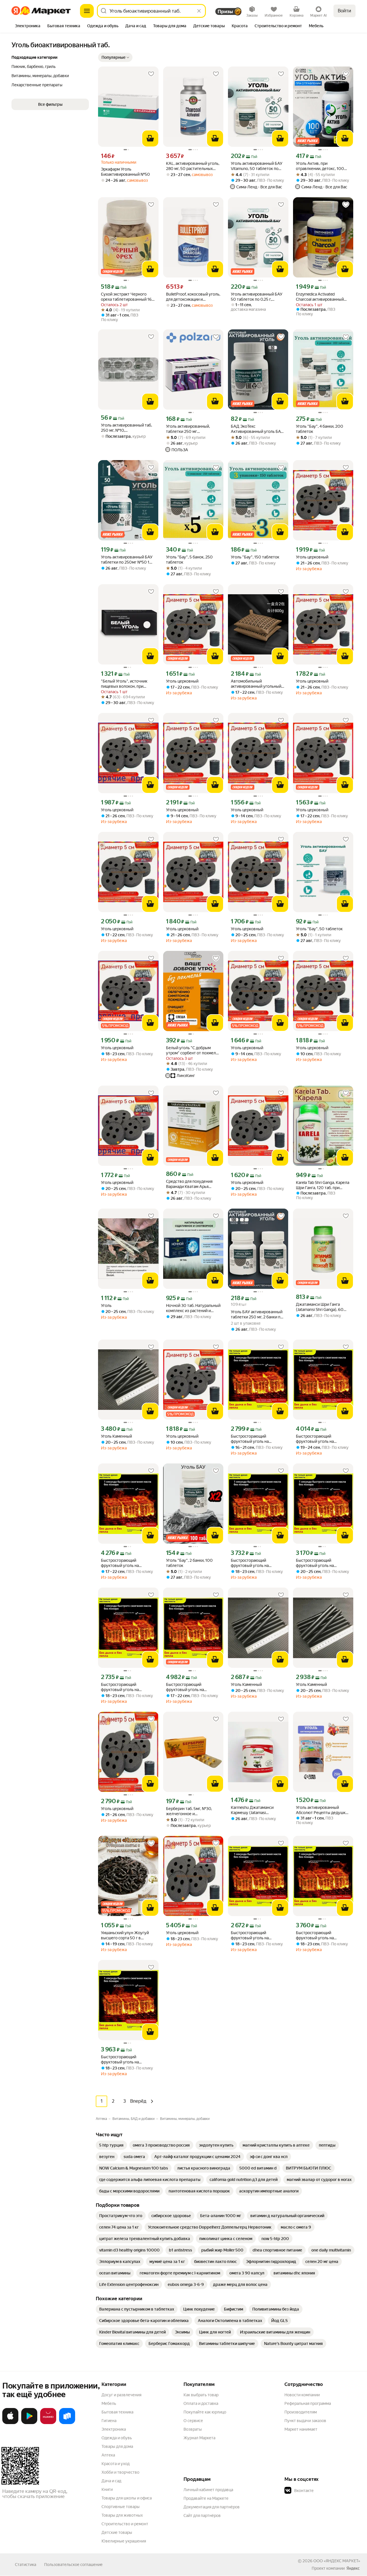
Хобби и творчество (120, 2472)
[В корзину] (150, 138)
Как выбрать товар (201, 2395)
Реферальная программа (308, 2403)
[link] (111, 2145)
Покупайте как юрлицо (205, 2412)
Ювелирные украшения (124, 2541)
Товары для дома (117, 2446)
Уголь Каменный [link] (116, 1436)
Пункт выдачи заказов (305, 2421)
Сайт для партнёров (202, 2516)
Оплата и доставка (201, 2403)
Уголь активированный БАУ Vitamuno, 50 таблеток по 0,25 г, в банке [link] (257, 166)
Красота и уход (116, 2464)
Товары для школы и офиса (127, 2498)
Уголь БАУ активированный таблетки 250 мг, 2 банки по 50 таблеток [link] (257, 1315)
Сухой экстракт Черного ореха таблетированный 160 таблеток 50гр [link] (128, 297)
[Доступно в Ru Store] (67, 2423)
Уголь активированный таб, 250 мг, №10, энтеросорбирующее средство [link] (126, 428)
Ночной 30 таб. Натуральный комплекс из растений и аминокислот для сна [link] (193, 1308)
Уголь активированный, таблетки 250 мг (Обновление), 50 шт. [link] (188, 429)
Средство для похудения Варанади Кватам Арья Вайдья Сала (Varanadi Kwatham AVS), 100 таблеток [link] (193, 1184)
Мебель (109, 2403)
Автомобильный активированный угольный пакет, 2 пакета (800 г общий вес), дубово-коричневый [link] (258, 684)
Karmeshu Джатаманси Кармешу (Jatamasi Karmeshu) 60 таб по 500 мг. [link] (257, 1810)
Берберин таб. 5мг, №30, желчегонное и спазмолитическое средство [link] (193, 1811)
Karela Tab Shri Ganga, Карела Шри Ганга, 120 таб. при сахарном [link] (323, 1185)
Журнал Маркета (199, 2438)
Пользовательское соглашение (73, 2565)
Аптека (108, 2455)
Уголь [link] (106, 1305)
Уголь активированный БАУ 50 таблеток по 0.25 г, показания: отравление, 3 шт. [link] (258, 297)
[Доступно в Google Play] (29, 2423)
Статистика (26, 2565)
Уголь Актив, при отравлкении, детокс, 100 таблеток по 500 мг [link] (320, 166)
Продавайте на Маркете (206, 2498)
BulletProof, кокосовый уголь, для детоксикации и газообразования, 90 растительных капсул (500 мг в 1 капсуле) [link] (193, 297)
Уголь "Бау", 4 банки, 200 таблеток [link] (320, 429)
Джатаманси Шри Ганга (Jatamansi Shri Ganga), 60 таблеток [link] (320, 1307)
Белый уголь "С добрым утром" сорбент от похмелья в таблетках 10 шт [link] (193, 1050)
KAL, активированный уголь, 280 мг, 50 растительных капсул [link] (193, 166)
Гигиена (109, 2421)
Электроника (114, 2429)
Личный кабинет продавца (208, 2490)
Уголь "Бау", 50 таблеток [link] (319, 929)
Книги (107, 2489)
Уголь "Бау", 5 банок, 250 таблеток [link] (189, 560)
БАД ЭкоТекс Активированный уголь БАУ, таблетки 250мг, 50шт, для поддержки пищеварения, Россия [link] (257, 429)
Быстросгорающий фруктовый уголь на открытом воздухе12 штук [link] (255, 1439)
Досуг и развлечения (121, 2395)
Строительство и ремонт (125, 2524)
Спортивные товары (121, 2507)
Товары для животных (122, 2515)
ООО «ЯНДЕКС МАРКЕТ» (337, 2561)
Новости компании (302, 2395)
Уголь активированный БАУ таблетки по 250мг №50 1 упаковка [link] (127, 560)
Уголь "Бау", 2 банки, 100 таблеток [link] (189, 1563)
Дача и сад (111, 2481)
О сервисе (193, 2421)
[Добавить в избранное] (151, 74)
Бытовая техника (117, 2412)
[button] (115, 57)
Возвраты (193, 2429)
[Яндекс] (353, 2568)
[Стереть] (199, 11)
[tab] (28, 26)
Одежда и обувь (117, 2438)
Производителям (301, 2412)
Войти (344, 11)
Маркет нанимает (301, 2429)
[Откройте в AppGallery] (48, 2423)
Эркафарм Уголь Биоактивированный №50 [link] (125, 172)
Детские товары (117, 2532)
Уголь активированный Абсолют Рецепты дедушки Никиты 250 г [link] (322, 1810)
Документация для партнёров (212, 2507)
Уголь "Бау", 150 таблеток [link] (255, 557)
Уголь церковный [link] (312, 557)
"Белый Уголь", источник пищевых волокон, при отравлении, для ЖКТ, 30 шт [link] (127, 684)
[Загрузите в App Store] (10, 2423)
